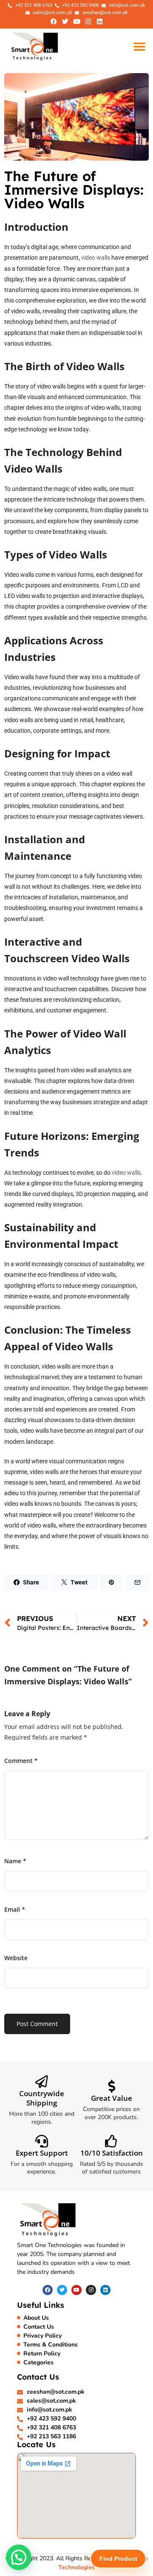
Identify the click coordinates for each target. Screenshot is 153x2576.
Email (15, 1909)
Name (15, 1861)
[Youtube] (76, 21)
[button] (139, 47)
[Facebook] (54, 21)
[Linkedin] (99, 21)
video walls (96, 258)
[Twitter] (65, 21)
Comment (21, 1761)
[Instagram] (88, 21)
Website (16, 1958)
